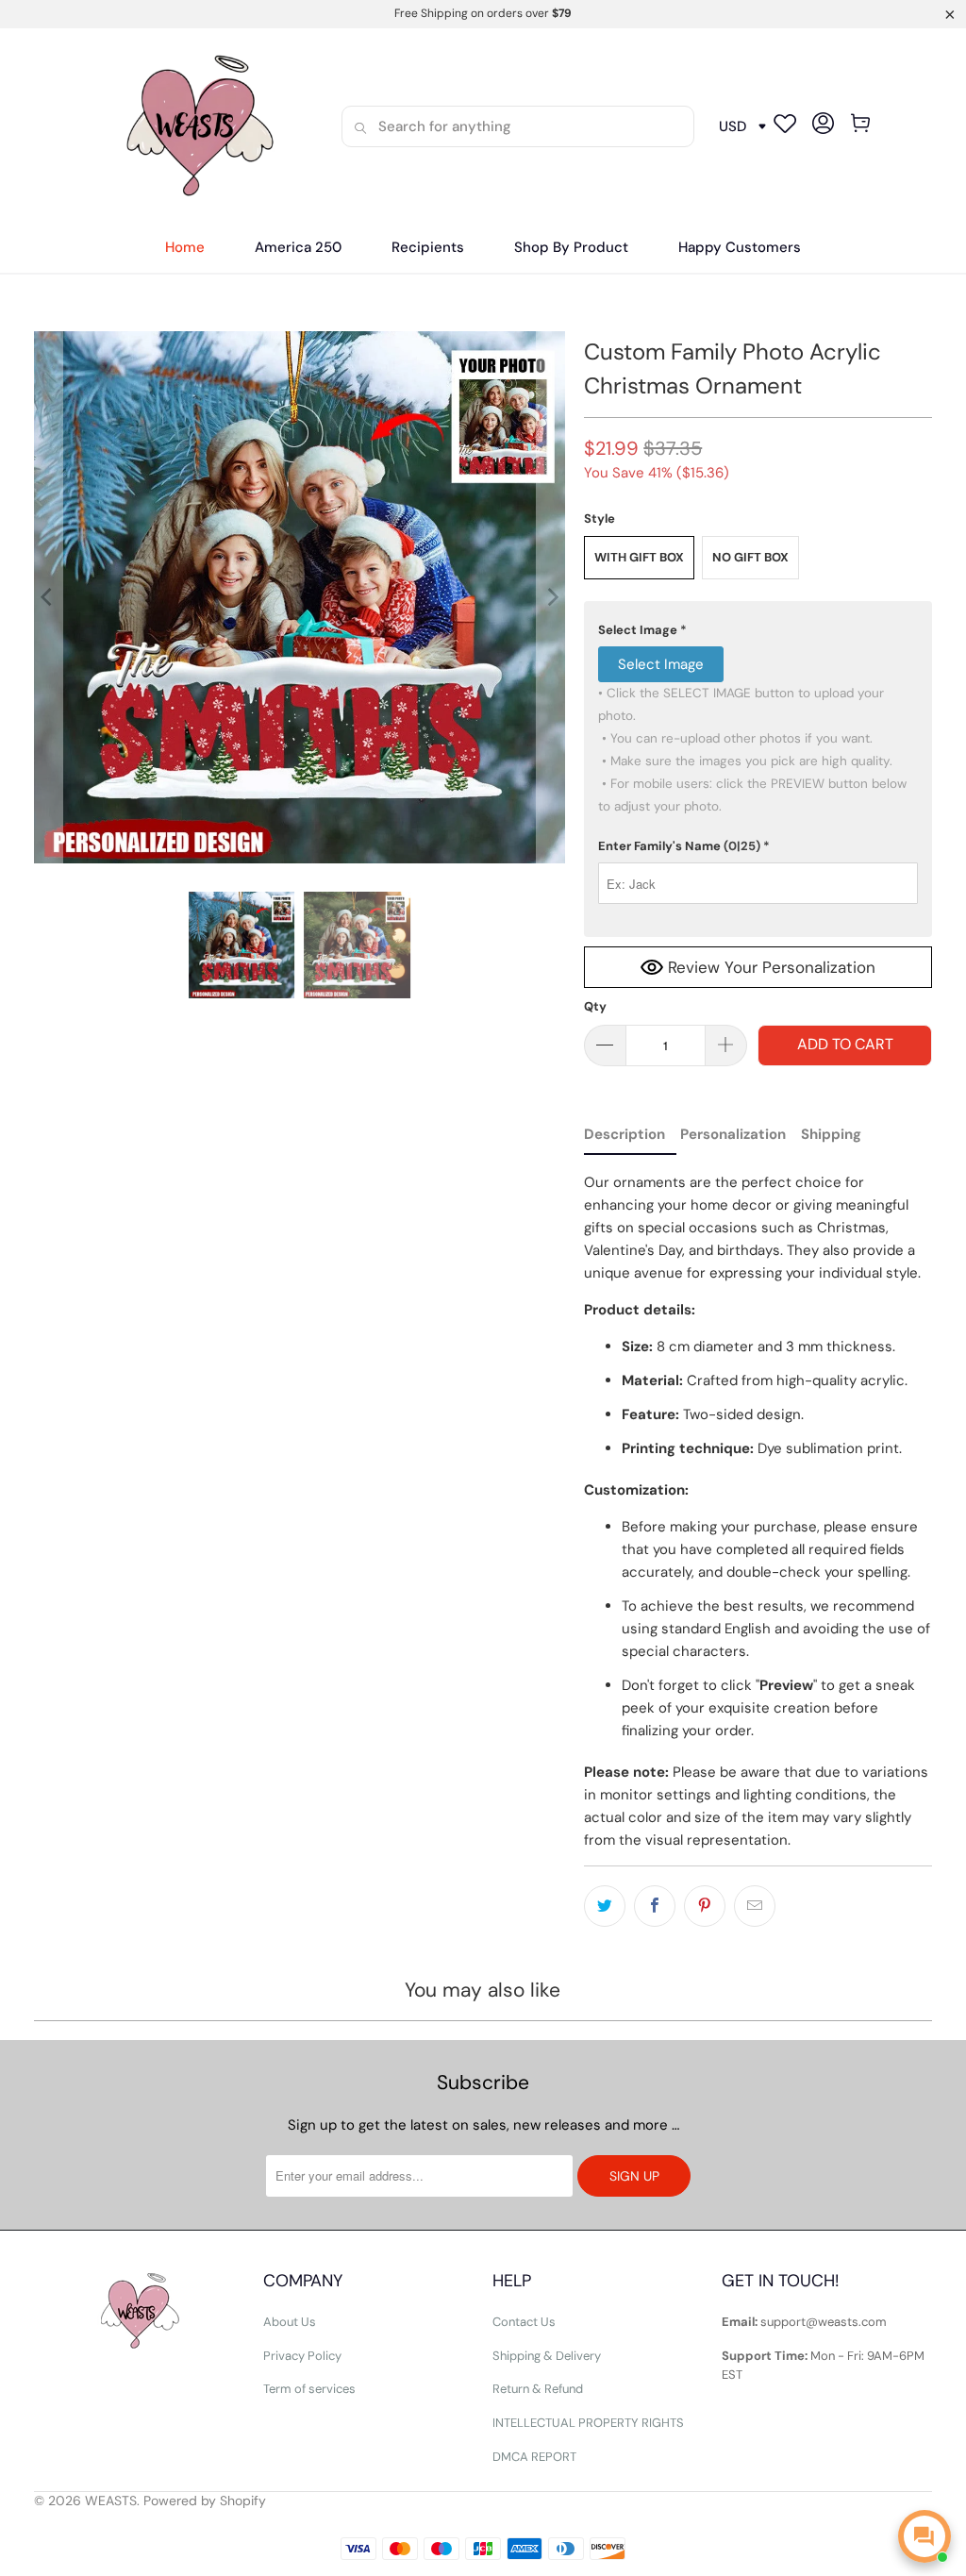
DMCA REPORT (534, 2457)
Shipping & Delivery (547, 2356)
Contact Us (524, 2322)
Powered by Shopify (205, 2501)
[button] (428, 248)
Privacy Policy (302, 2356)
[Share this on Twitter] (605, 1906)
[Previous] (48, 597)
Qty (595, 1006)
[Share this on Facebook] (655, 1906)
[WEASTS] (195, 126)
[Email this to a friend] (755, 1906)
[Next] (551, 597)
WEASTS (111, 2501)
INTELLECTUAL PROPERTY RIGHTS (588, 2423)
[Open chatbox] (924, 2536)
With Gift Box (639, 557)
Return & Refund (538, 2389)
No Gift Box (750, 557)
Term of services (309, 2389)
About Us (290, 2322)
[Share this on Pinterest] (705, 1906)
